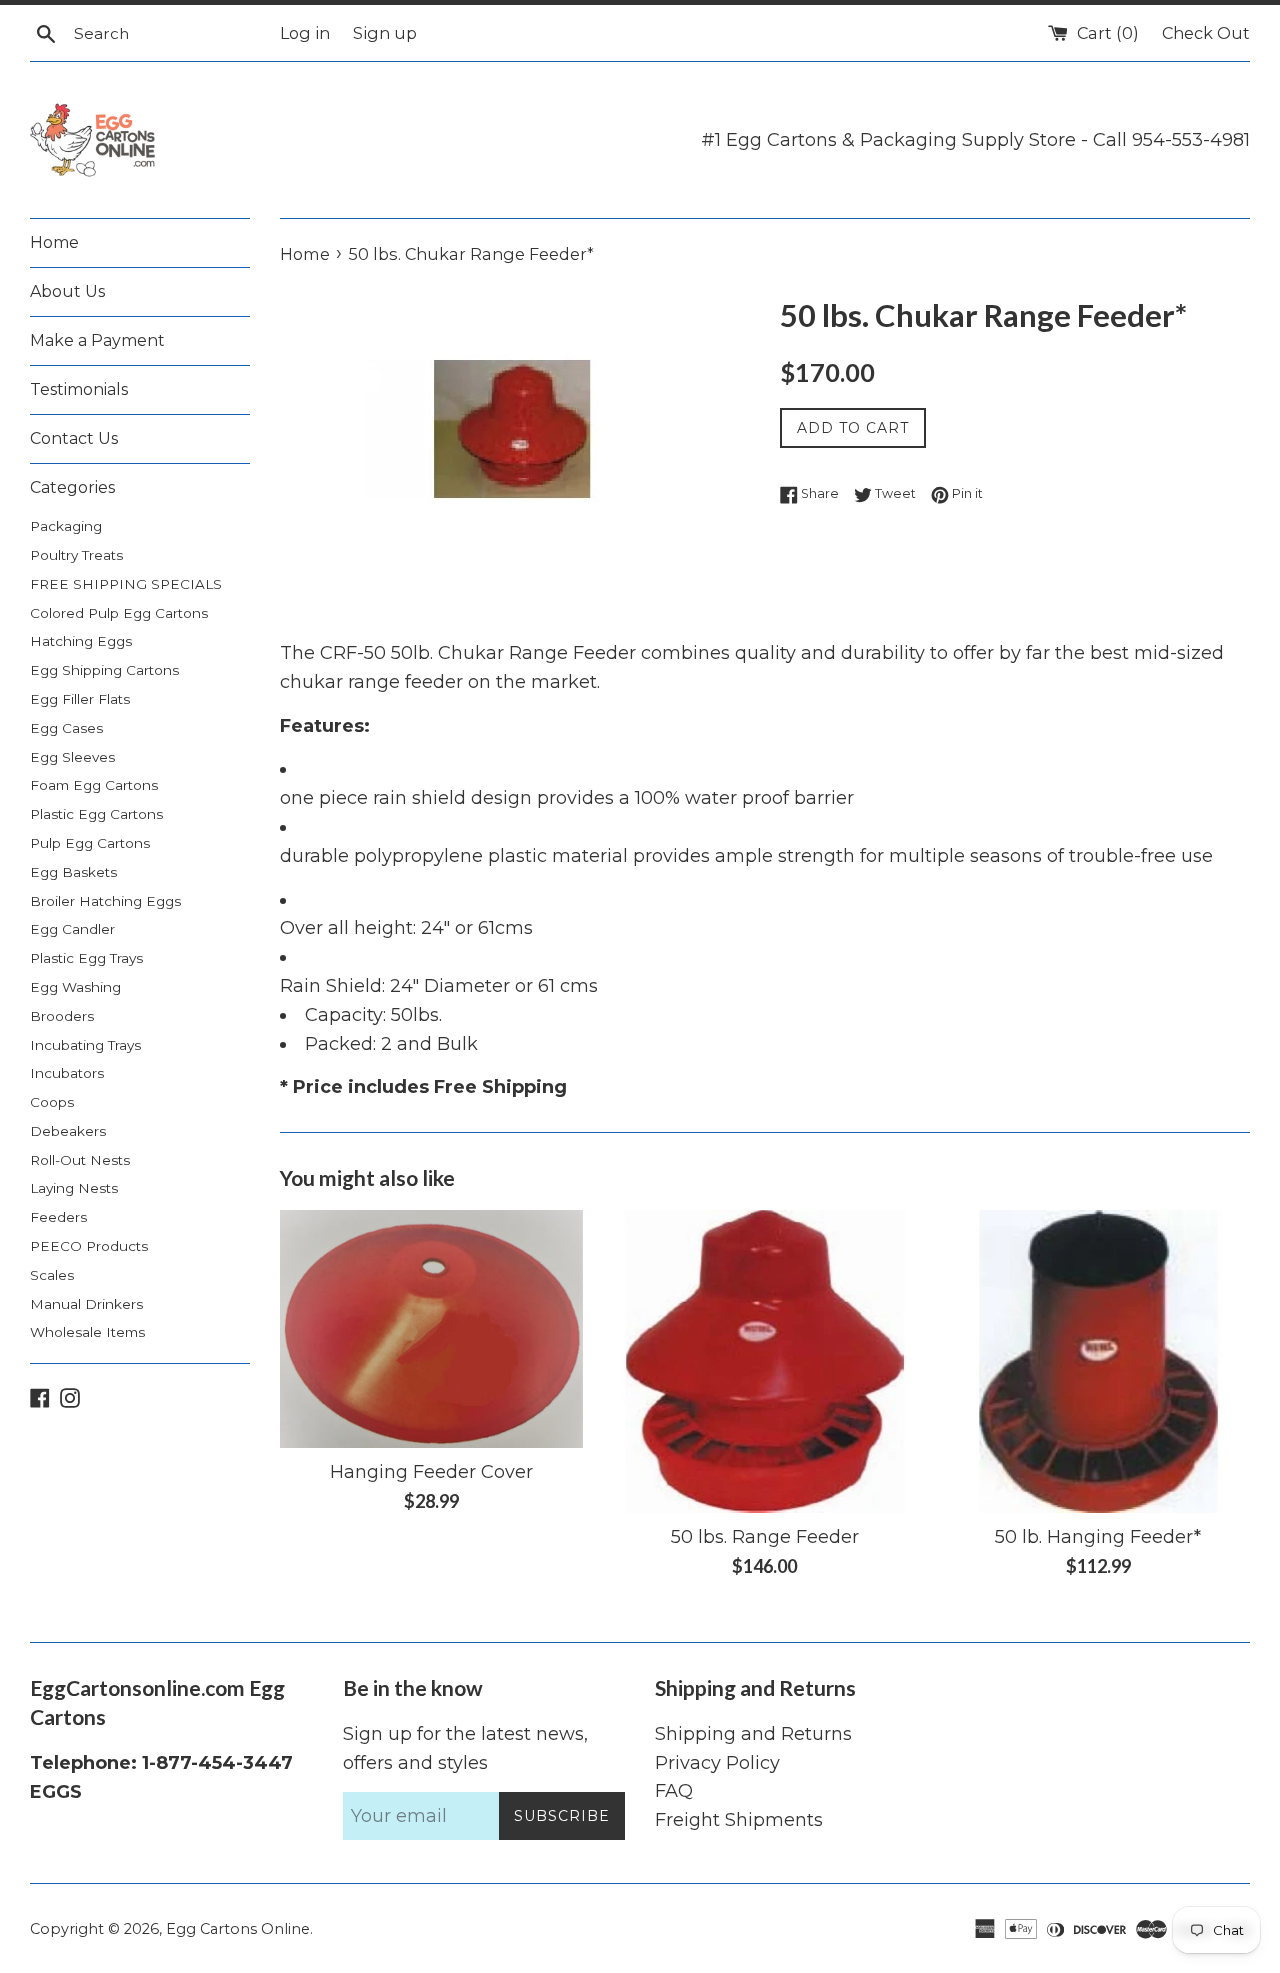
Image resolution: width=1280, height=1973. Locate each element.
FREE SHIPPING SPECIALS (126, 584)
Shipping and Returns (753, 1734)
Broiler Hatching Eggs (105, 901)
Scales (52, 1275)
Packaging (66, 526)
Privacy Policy (717, 1763)
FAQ (674, 1791)
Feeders (58, 1217)
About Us (67, 291)
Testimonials (79, 389)
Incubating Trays (85, 1045)
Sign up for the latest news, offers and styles (465, 1748)
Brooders (62, 1016)
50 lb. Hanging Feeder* (1098, 1537)
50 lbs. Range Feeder (765, 1537)
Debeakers (68, 1131)
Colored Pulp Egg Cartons (119, 613)
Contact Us (74, 438)
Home (54, 242)
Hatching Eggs (81, 641)
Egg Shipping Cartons (104, 670)
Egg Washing (75, 987)
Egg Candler (72, 929)
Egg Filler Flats (80, 699)
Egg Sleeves (72, 757)
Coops (52, 1102)
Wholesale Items (87, 1332)
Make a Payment (97, 340)
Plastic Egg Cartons (96, 814)
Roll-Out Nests (80, 1160)
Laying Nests (74, 1188)
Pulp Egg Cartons (90, 843)
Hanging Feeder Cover (431, 1472)
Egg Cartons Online (238, 1929)
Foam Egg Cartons (94, 785)
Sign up (385, 33)
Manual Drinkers (86, 1304)
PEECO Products (89, 1246)
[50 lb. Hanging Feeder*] (1098, 1361)
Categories (72, 487)
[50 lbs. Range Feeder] (764, 1361)
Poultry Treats (76, 555)
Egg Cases (66, 728)
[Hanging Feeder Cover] (431, 1329)
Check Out (1206, 33)
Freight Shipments (739, 1820)
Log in (305, 33)
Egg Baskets (73, 872)
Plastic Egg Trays (86, 958)
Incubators (67, 1073)
